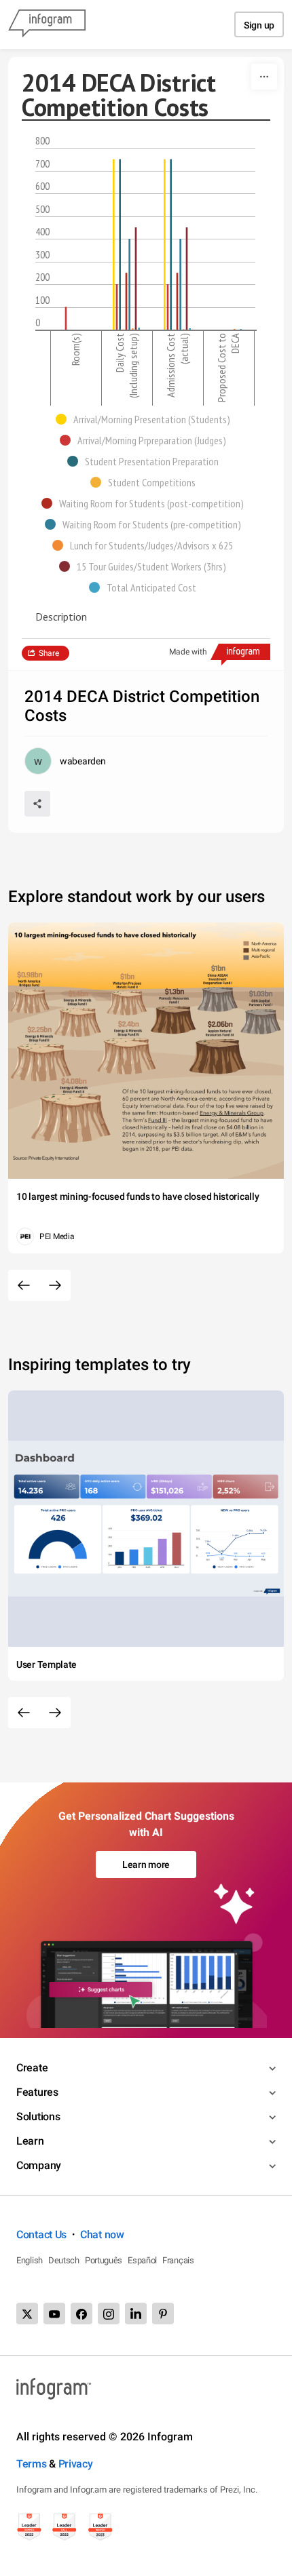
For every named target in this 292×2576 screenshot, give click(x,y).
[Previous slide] (24, 1285)
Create (32, 2068)
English (30, 2260)
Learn (30, 2141)
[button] (146, 419)
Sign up (259, 25)
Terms (32, 2464)
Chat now (102, 2235)
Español (142, 2260)
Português (104, 2260)
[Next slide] (55, 1285)
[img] (114, 245)
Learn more (146, 1865)
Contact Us (41, 2235)
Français (178, 2260)
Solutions (38, 2116)
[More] (264, 77)
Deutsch (64, 2260)
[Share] (37, 804)
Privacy (76, 2464)
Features (37, 2092)
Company (39, 2165)
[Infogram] (47, 24)
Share (49, 653)
